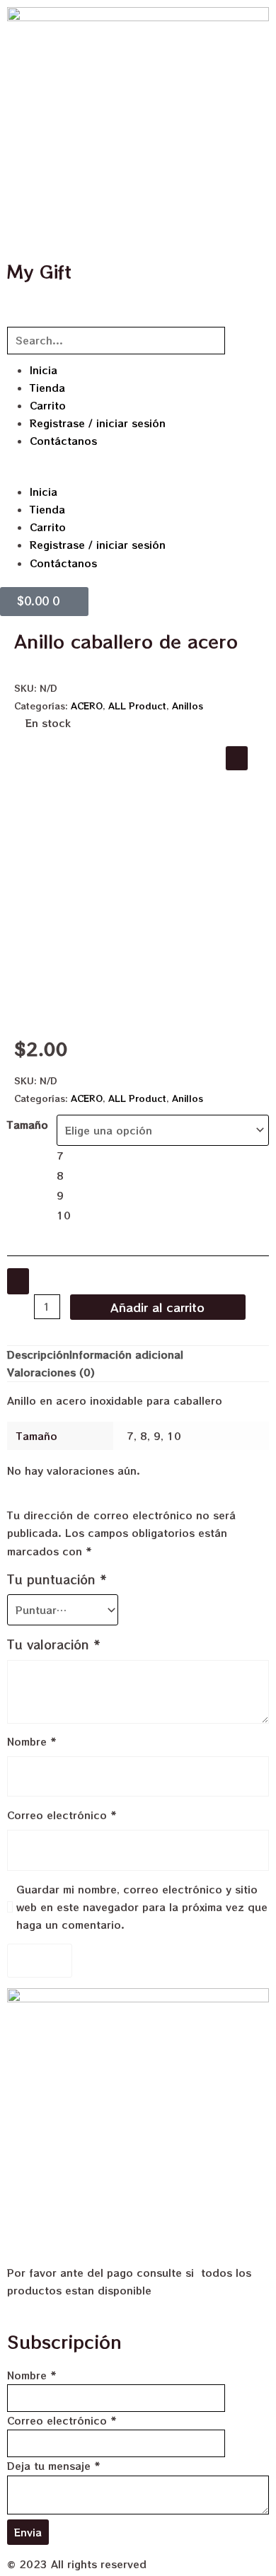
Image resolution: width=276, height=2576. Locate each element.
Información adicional (126, 1354)
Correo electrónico (62, 1815)
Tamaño (28, 1125)
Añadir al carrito (157, 1307)
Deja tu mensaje (54, 2466)
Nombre (32, 1741)
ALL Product (137, 706)
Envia (28, 2532)
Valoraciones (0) (51, 1372)
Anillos (188, 706)
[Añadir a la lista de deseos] (18, 1281)
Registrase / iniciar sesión (98, 423)
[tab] (38, 1355)
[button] (138, 474)
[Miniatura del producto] (237, 758)
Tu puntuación (57, 1579)
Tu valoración (54, 1644)
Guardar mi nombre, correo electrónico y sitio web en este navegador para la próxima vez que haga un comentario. (142, 1907)
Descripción (38, 1354)
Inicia (44, 370)
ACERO (87, 706)
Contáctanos (63, 441)
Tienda (47, 388)
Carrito (48, 405)
